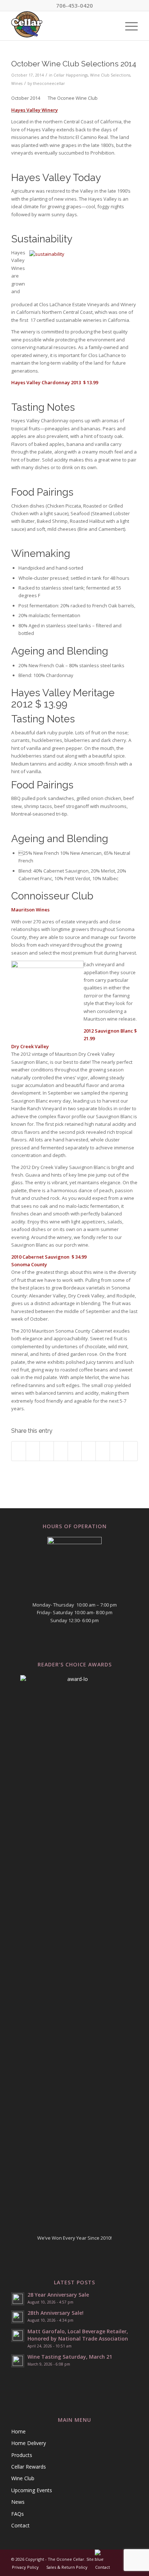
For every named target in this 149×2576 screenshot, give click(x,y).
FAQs (18, 2514)
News (18, 2502)
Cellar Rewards (29, 2467)
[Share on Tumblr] (89, 1451)
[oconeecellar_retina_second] (62, 26)
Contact (20, 2525)
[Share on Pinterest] (61, 1451)
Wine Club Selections (110, 75)
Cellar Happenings (71, 75)
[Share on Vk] (103, 1451)
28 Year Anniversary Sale (58, 2295)
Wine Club (23, 2478)
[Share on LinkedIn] (75, 1451)
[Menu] (128, 26)
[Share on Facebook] (19, 1451)
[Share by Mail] (131, 1451)
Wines (17, 83)
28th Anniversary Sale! (56, 2313)
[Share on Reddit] (117, 1451)
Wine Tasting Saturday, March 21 (70, 2357)
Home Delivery (29, 2443)
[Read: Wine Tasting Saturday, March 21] (18, 2361)
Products (22, 2455)
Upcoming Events (32, 2490)
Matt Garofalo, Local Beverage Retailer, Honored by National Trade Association (78, 2335)
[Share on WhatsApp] (47, 1451)
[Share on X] (33, 1451)
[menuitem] (128, 26)
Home (18, 2431)
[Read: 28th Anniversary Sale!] (18, 2317)
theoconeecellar (49, 83)
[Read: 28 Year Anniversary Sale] (18, 2299)
